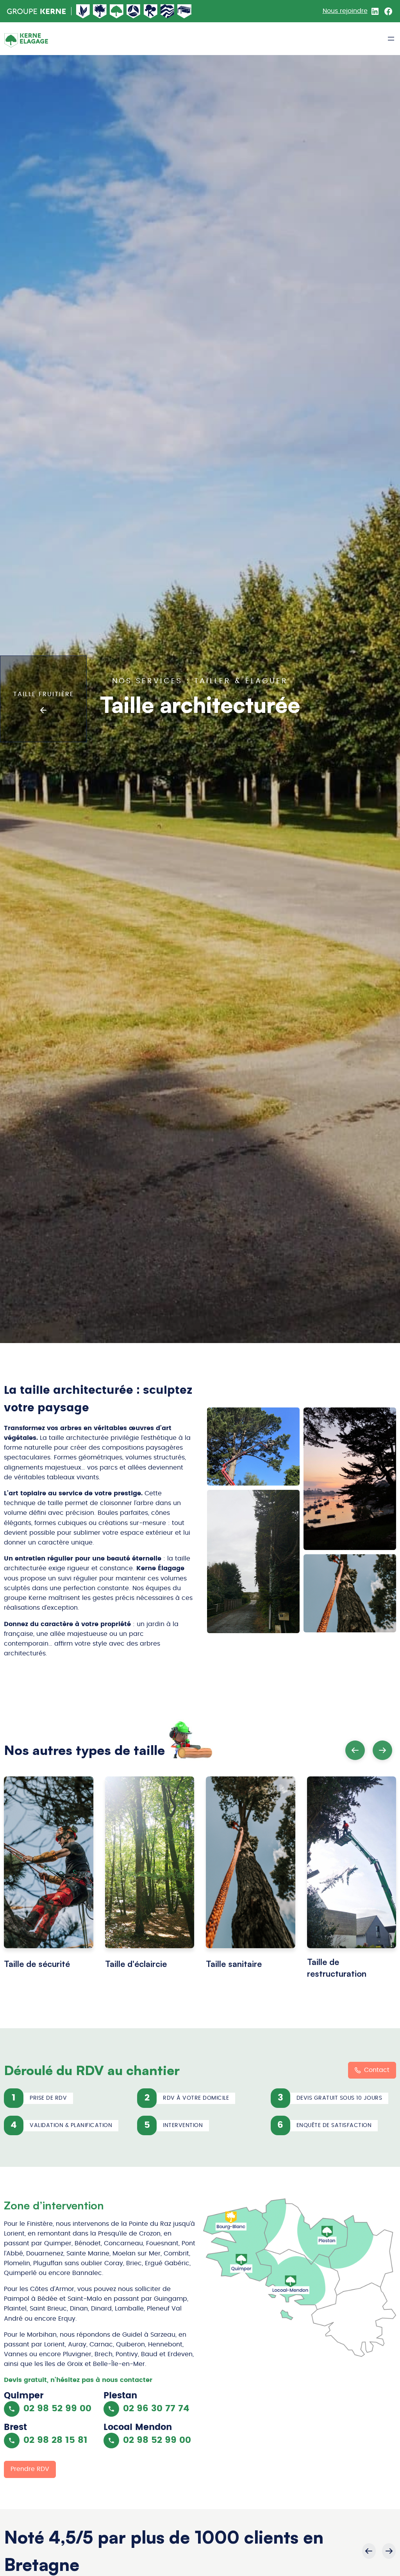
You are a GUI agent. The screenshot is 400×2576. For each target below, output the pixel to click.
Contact (377, 2070)
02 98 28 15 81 (55, 2440)
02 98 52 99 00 (57, 2409)
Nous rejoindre (345, 11)
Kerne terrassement (168, 11)
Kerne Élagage (117, 11)
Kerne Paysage (83, 11)
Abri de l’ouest (184, 11)
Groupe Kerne (37, 11)
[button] (382, 1750)
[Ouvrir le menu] (391, 39)
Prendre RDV (30, 2469)
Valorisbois (134, 11)
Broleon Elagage (100, 11)
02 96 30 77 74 (156, 2409)
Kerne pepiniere (151, 11)
